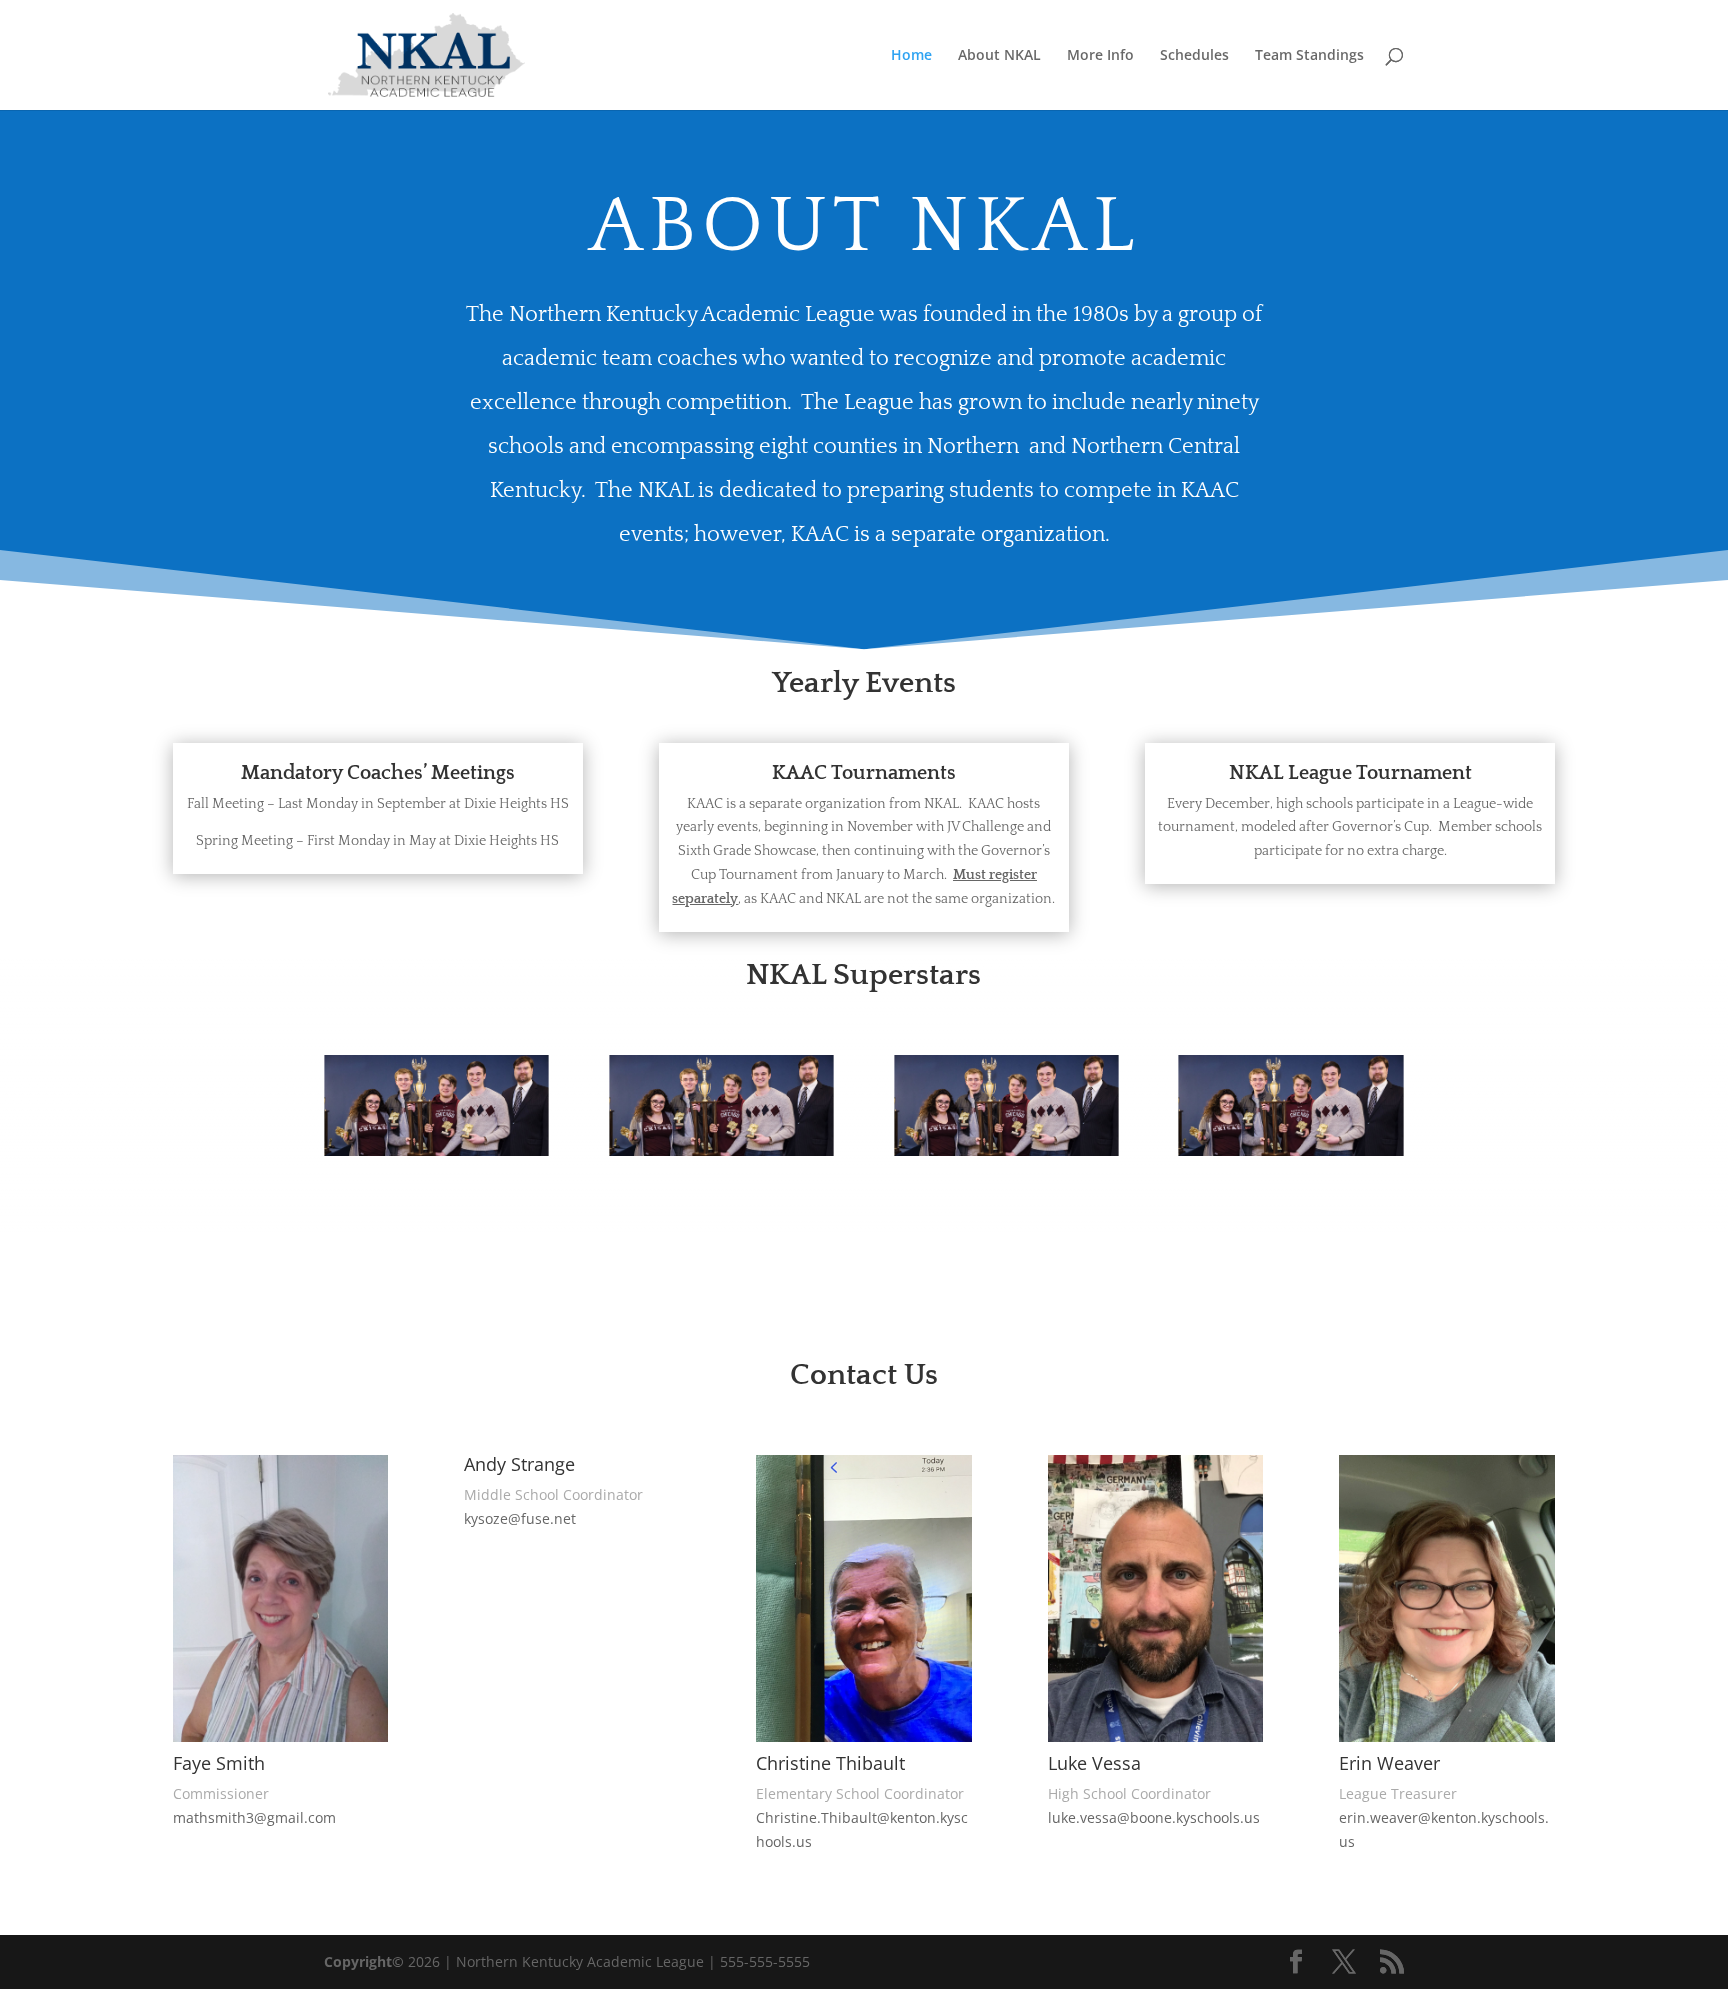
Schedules (1194, 56)
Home (911, 56)
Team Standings (1309, 56)
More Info (1100, 56)
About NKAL (999, 56)
